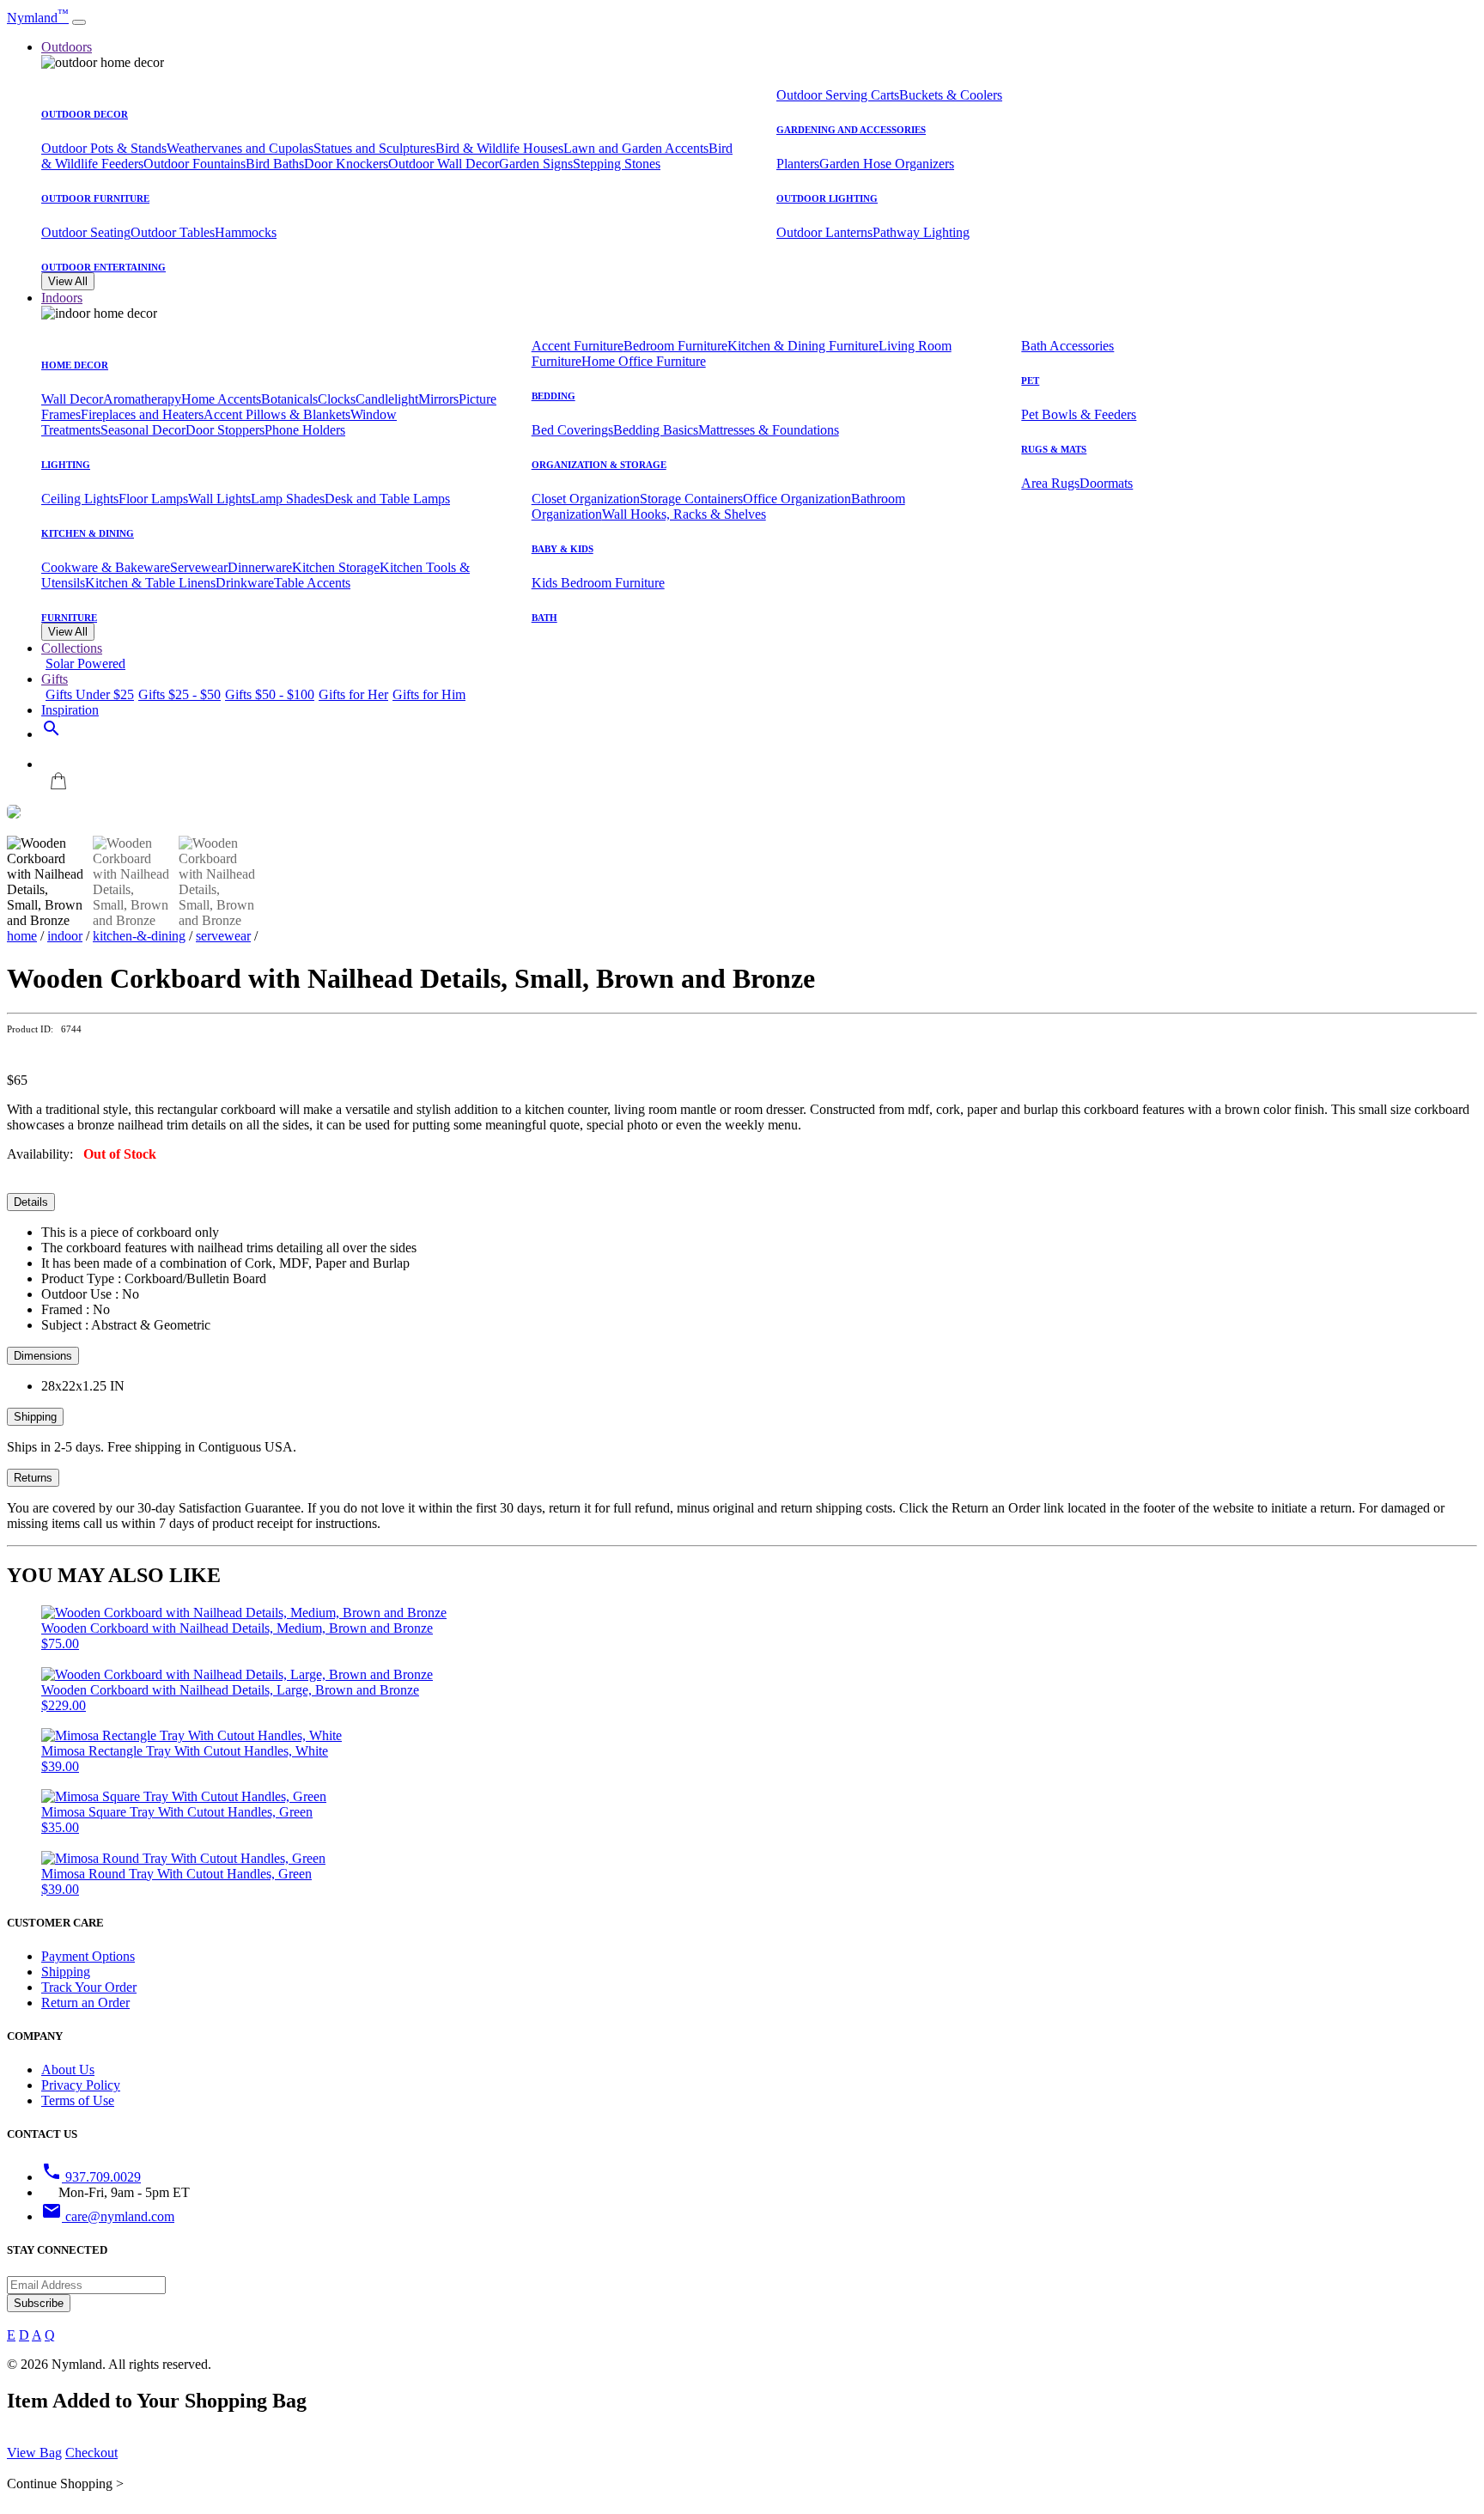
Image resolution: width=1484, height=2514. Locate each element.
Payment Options (88, 1956)
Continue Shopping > (65, 2484)
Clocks (337, 399)
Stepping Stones (617, 164)
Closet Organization (586, 499)
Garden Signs (536, 164)
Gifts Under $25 (90, 694)
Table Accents (312, 583)
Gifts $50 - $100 (270, 694)
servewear (223, 936)
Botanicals (289, 399)
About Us (68, 2070)
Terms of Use (78, 2100)
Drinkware (245, 583)
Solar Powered (85, 664)
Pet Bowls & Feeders (1079, 414)
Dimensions (43, 1356)
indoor (65, 936)
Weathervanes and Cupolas (240, 148)
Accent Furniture (578, 346)
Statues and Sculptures (374, 148)
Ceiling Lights (80, 499)
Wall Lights (219, 499)
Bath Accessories (1067, 346)
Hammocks (246, 232)
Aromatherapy (142, 399)
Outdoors (67, 47)
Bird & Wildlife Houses (499, 148)
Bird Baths (275, 164)
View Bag (34, 2453)
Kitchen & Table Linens (150, 583)
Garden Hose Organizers (887, 164)
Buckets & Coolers (951, 95)
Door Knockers (346, 164)
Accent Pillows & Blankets (277, 414)
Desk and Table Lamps (387, 499)
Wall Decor (72, 399)
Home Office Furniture (644, 361)
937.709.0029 (91, 2177)
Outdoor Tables (173, 232)
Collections (72, 648)
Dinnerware (260, 567)
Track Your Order (89, 1987)
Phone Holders (305, 430)
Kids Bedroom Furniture (598, 583)
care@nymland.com (108, 2216)
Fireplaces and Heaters (142, 414)
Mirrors (438, 399)
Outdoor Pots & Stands (104, 148)
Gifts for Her (353, 694)
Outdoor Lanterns (824, 232)
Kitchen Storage (336, 567)
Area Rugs (1050, 483)
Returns (33, 1478)
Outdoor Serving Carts (838, 95)
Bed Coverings (572, 430)
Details (31, 1202)
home (22, 936)
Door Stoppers (225, 430)
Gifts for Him (429, 694)
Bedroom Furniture (675, 346)
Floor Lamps (153, 499)
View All (68, 281)
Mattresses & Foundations (769, 430)
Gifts (55, 679)
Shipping (35, 1417)
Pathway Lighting (921, 232)
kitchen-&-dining (139, 936)
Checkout (91, 2453)
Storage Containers (691, 499)
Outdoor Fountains (195, 164)
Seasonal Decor (143, 430)
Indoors (62, 298)
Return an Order (85, 2003)
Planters (798, 164)
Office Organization (797, 499)
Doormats (1106, 483)
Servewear (199, 567)
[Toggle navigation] (79, 22)
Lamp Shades (288, 499)
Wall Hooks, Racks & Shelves (684, 514)
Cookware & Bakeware (106, 567)
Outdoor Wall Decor (444, 164)
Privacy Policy (81, 2085)
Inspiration (70, 710)
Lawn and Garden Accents (636, 148)
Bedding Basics (656, 430)
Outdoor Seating (86, 232)
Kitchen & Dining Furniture (803, 346)
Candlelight (387, 399)
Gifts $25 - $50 (179, 694)
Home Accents (221, 399)
